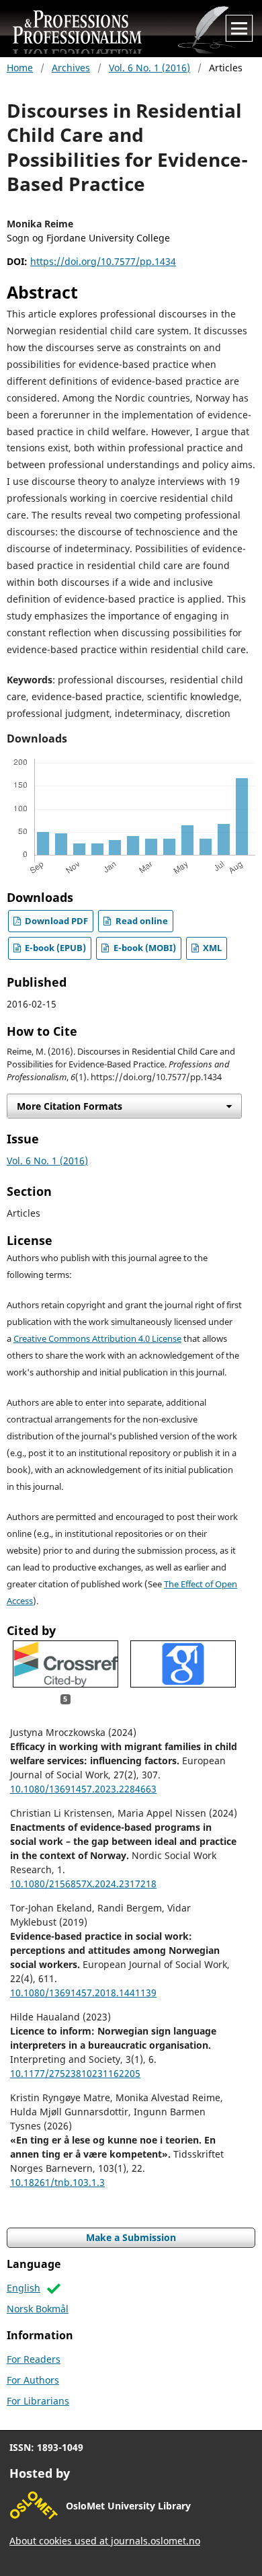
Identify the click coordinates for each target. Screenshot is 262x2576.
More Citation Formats (70, 1106)
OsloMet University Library (128, 2506)
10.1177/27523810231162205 (75, 2073)
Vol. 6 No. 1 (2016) (149, 68)
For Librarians (38, 2401)
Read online (141, 921)
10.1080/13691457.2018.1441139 (83, 1993)
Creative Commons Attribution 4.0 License (97, 1339)
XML (211, 948)
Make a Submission (131, 2237)
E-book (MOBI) (144, 948)
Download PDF (55, 921)
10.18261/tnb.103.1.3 (57, 2182)
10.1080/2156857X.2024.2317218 (83, 1884)
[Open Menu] (239, 28)
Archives (71, 68)
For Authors (33, 2380)
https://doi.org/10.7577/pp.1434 (103, 261)
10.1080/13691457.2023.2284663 (83, 1789)
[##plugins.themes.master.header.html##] (135, 28)
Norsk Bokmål (38, 2309)
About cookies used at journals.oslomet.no (105, 2541)
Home (20, 68)
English (24, 2288)
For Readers (34, 2359)
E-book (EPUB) (54, 948)
